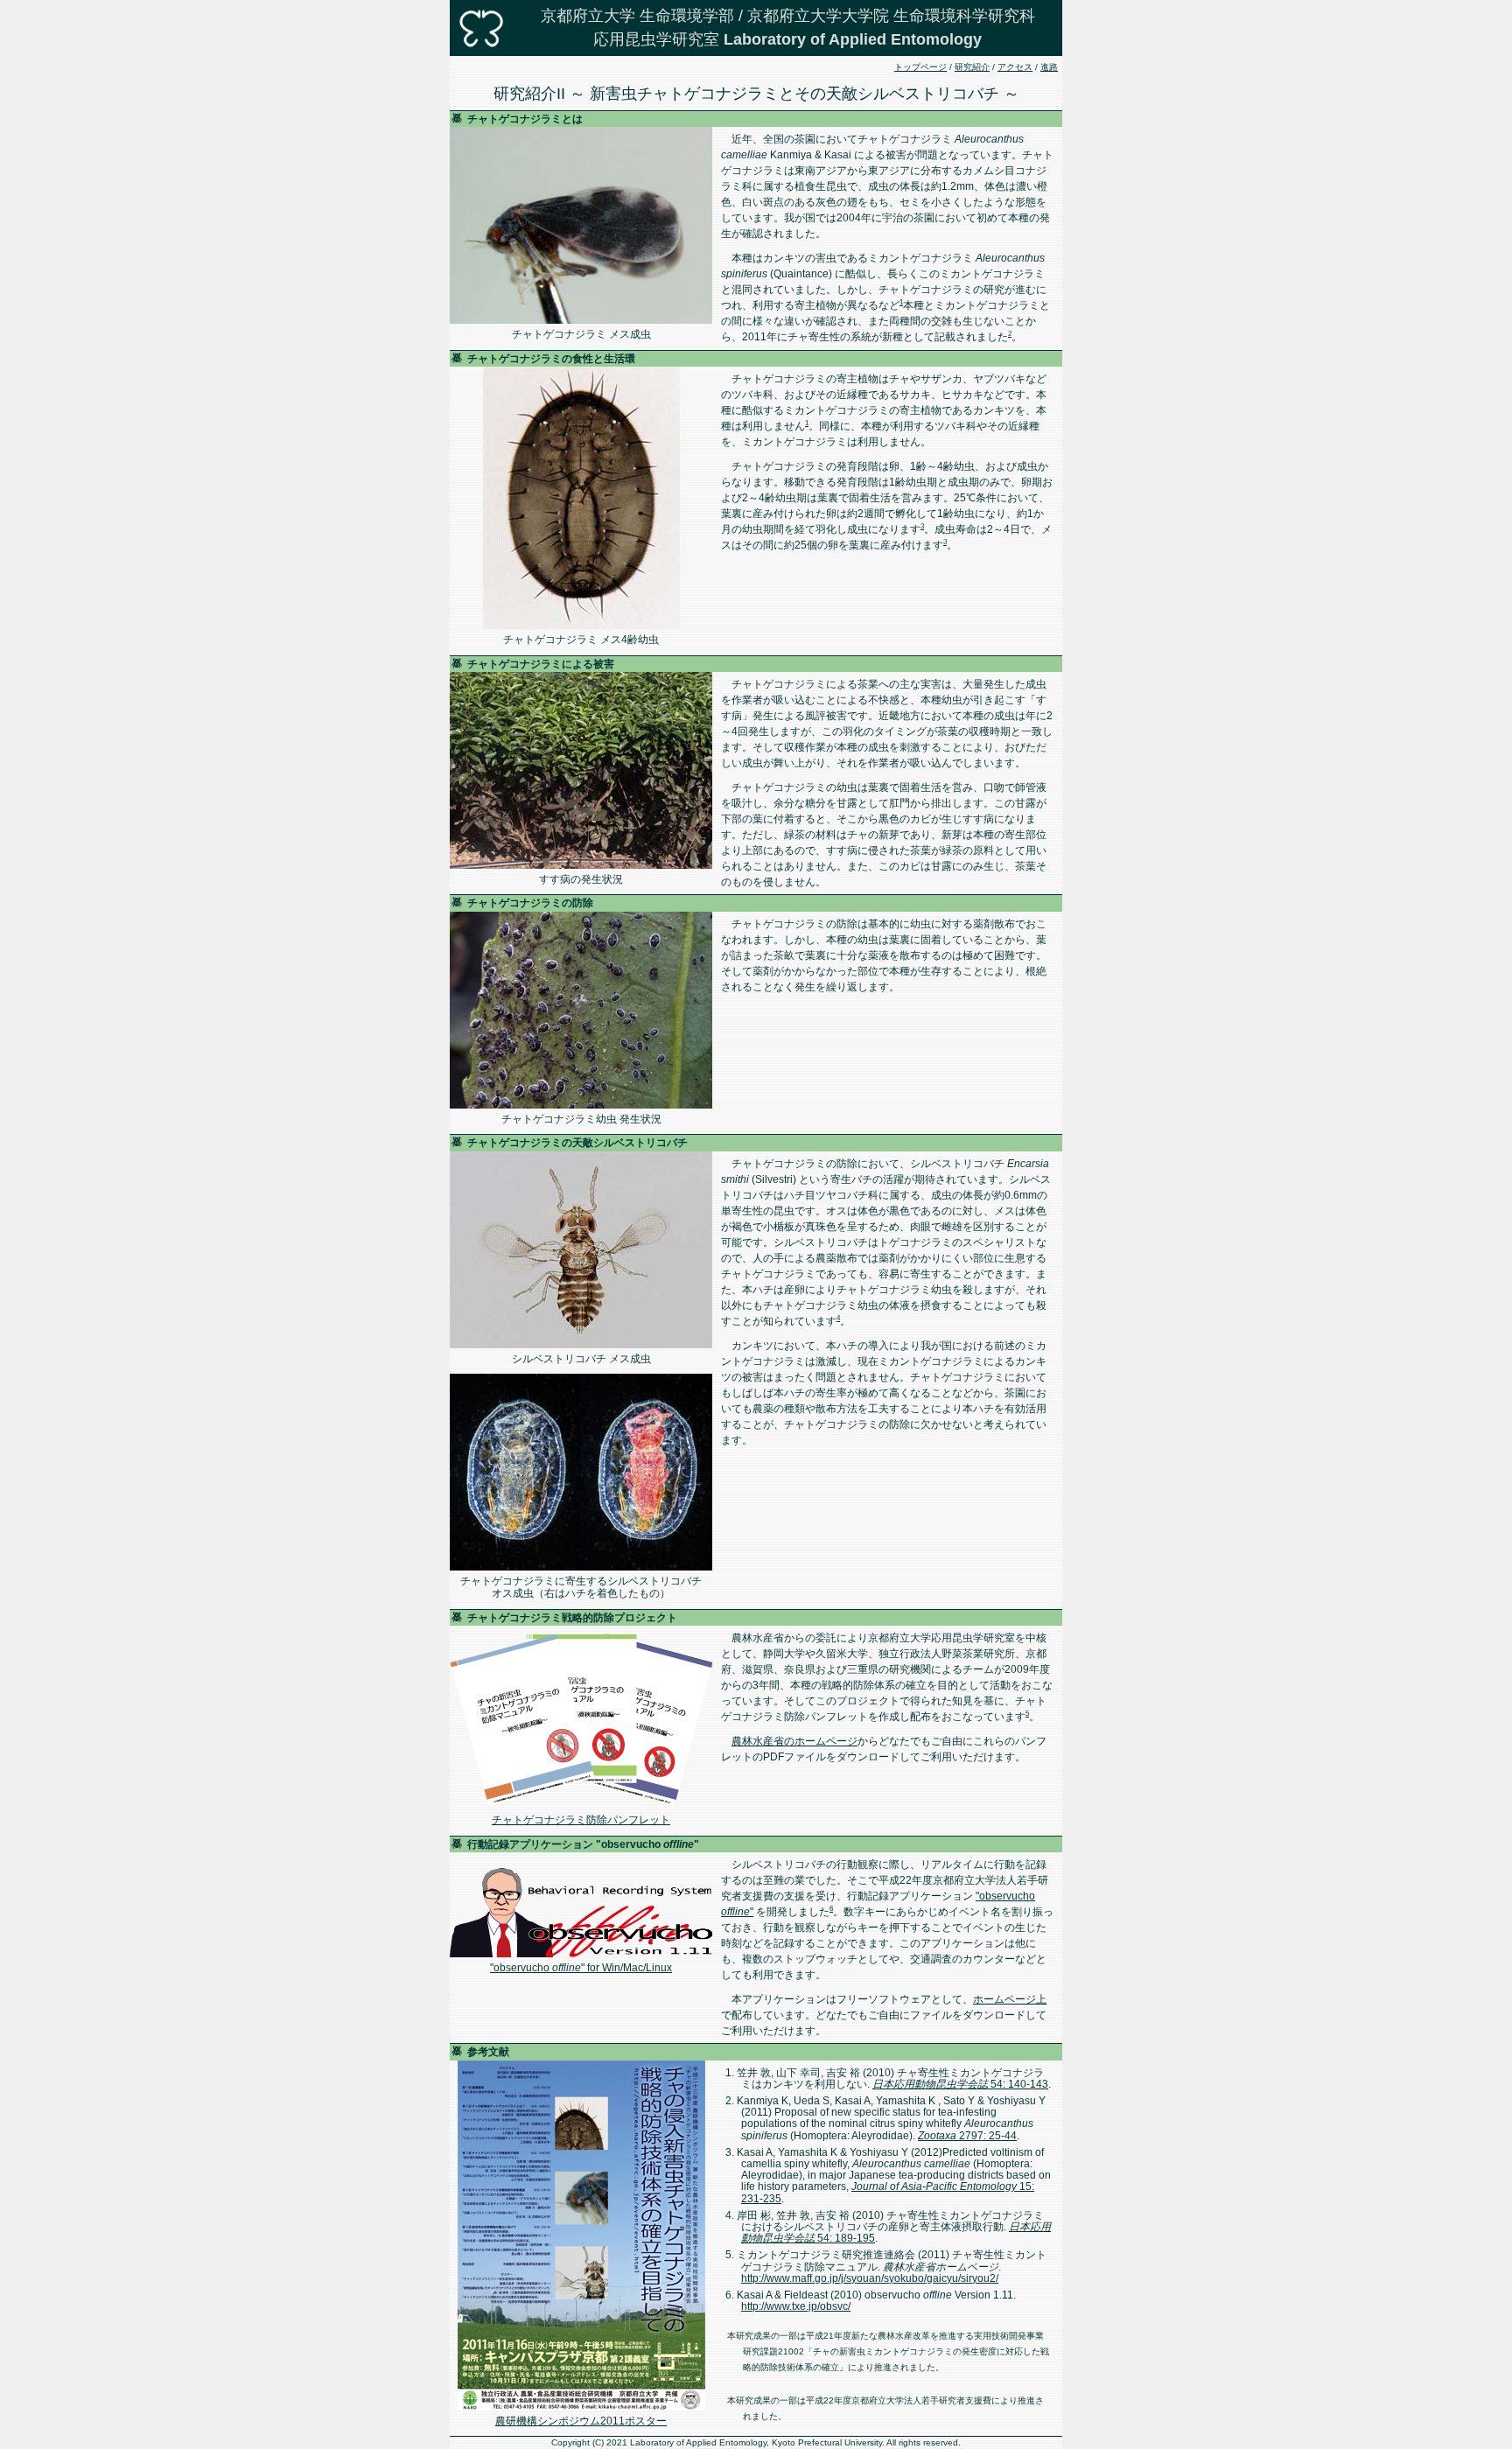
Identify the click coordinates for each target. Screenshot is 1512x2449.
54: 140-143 (960, 2084)
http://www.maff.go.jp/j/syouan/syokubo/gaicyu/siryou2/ (870, 2278)
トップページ (920, 67)
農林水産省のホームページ (794, 1741)
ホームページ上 (1010, 1999)
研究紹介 (972, 67)
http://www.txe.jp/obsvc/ (796, 2306)
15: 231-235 (888, 2192)
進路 (1049, 67)
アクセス (1015, 67)
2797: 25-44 (967, 2136)
